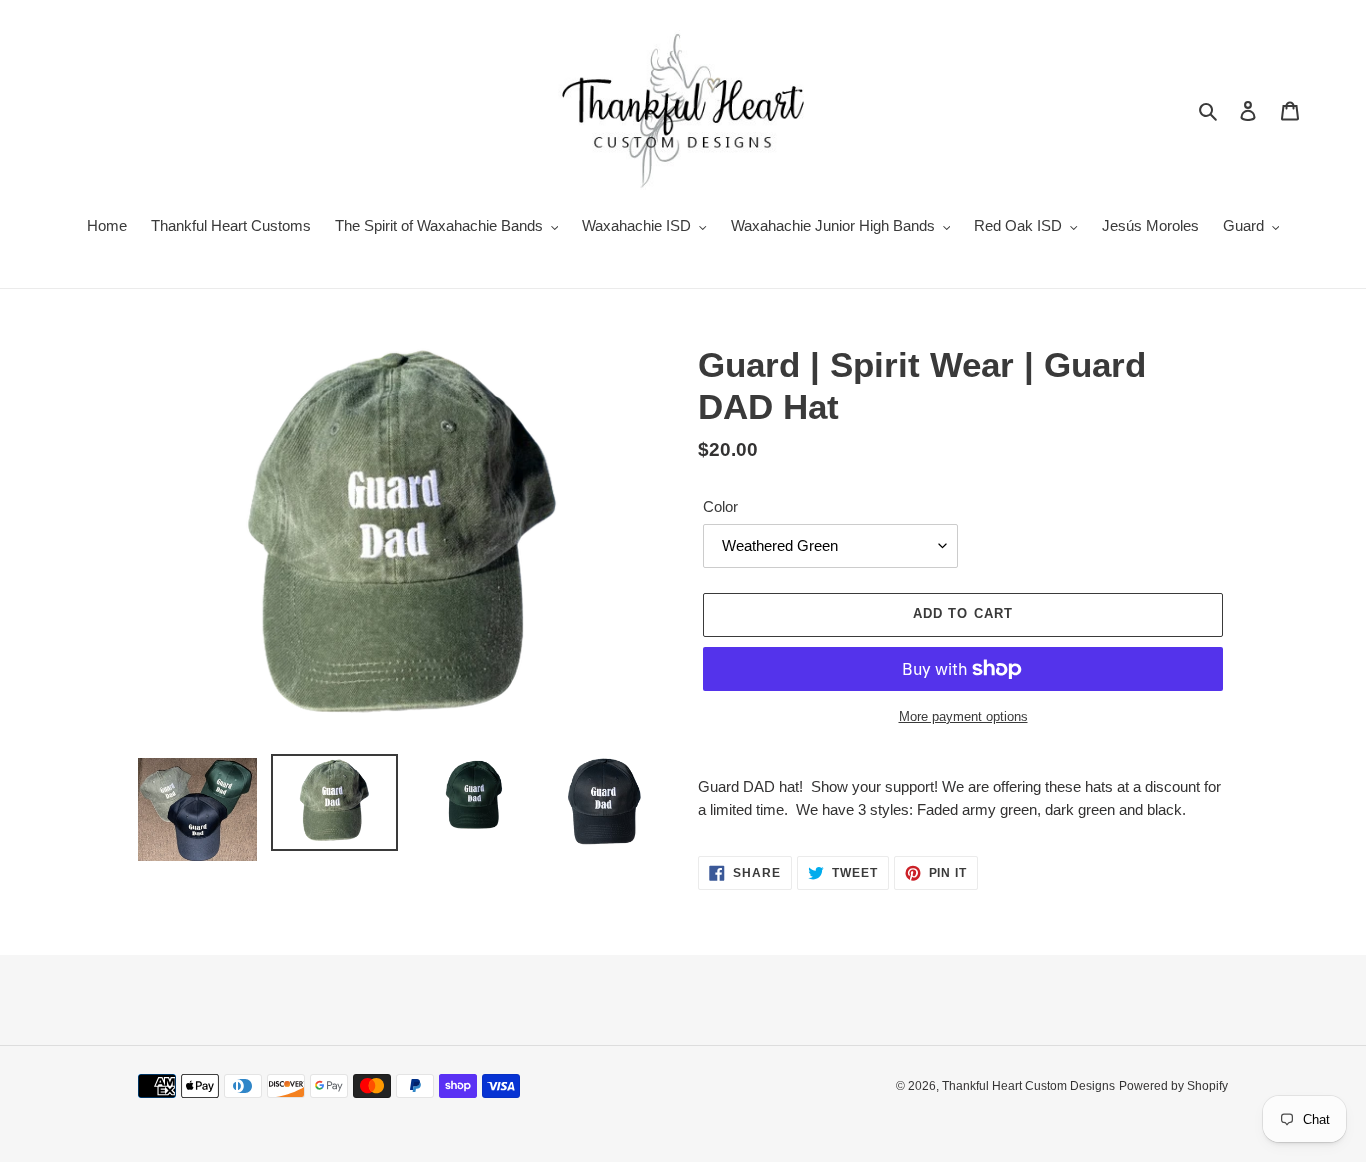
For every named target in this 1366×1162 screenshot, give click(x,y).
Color (720, 506)
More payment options (963, 716)
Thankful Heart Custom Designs (1028, 1086)
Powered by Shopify (1173, 1086)
